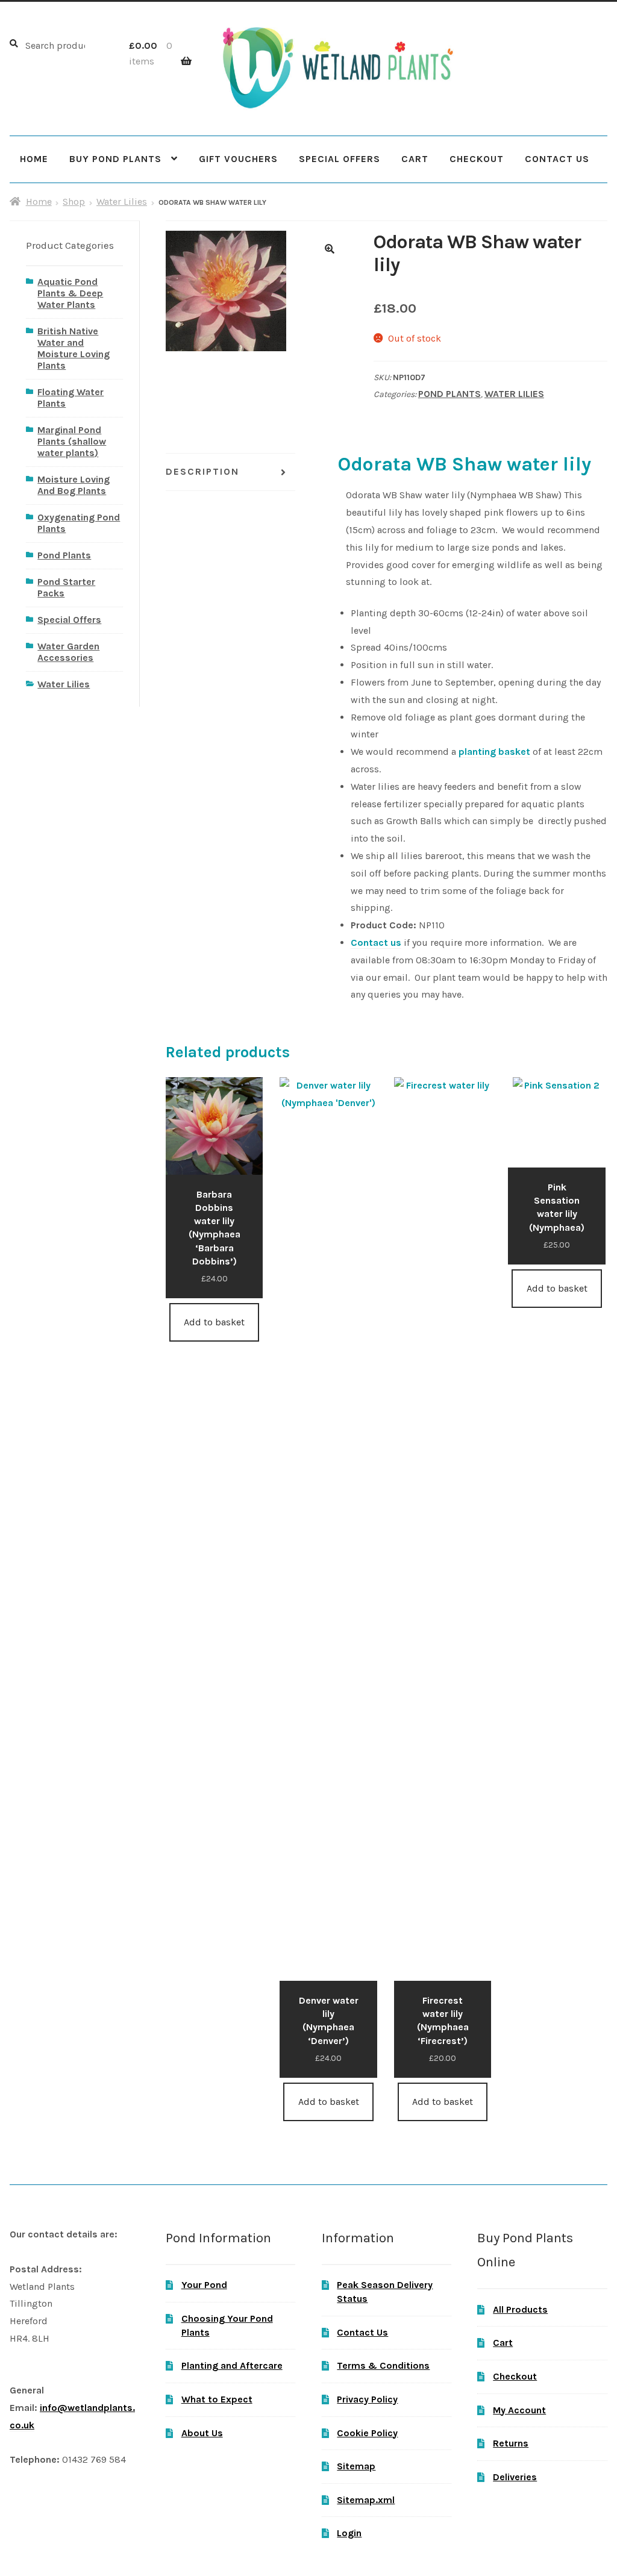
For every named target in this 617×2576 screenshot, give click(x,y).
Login (349, 2533)
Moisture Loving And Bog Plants (74, 485)
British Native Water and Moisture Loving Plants (74, 348)
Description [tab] (202, 471)
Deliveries (515, 2477)
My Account (519, 2410)
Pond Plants (449, 394)
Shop (74, 202)
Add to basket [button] (214, 1322)
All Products (520, 2309)
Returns (511, 2443)
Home (34, 159)
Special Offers (340, 159)
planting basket (494, 752)
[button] (330, 249)
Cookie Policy (367, 2433)
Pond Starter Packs (66, 587)
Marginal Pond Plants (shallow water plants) (72, 441)
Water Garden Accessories (68, 652)
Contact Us (557, 159)
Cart (415, 159)
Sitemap (356, 2466)
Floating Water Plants (70, 398)
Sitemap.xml (366, 2500)
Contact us (376, 943)
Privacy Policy (367, 2399)
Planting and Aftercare (232, 2365)
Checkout (477, 159)
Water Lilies (122, 202)
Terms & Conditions (383, 2365)
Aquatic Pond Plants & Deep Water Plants (70, 293)
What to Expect (217, 2399)
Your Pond (204, 2285)
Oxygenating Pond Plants (79, 523)
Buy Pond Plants (115, 159)
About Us (202, 2433)
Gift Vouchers (238, 159)
